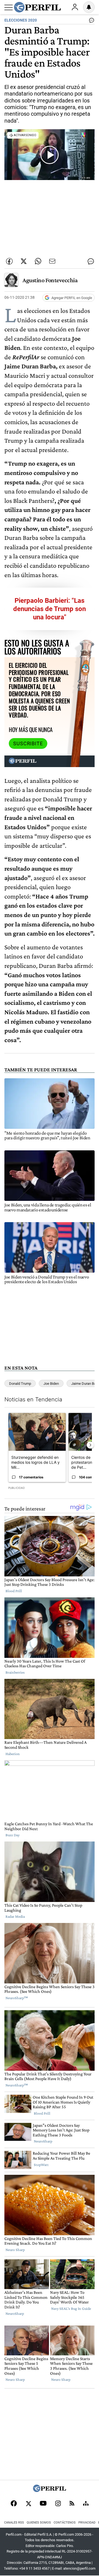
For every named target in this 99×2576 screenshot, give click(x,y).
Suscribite (28, 744)
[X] (28, 2504)
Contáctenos (65, 2523)
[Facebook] (14, 2504)
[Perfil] (50, 2491)
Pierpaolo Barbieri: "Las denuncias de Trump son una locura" (50, 609)
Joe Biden (51, 1384)
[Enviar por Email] (52, 261)
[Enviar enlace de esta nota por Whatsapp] (38, 261)
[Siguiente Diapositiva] (90, 1445)
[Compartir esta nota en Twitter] (24, 261)
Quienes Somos (39, 2523)
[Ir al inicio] (37, 7)
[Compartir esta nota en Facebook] (9, 261)
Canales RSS (14, 2523)
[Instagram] (58, 2504)
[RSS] (72, 2504)
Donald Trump (20, 1384)
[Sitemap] (86, 2504)
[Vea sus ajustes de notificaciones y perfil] (89, 7)
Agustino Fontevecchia (50, 280)
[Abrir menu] (9, 7)
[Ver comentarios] (90, 22)
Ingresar (75, 7)
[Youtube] (43, 2504)
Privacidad (87, 2523)
